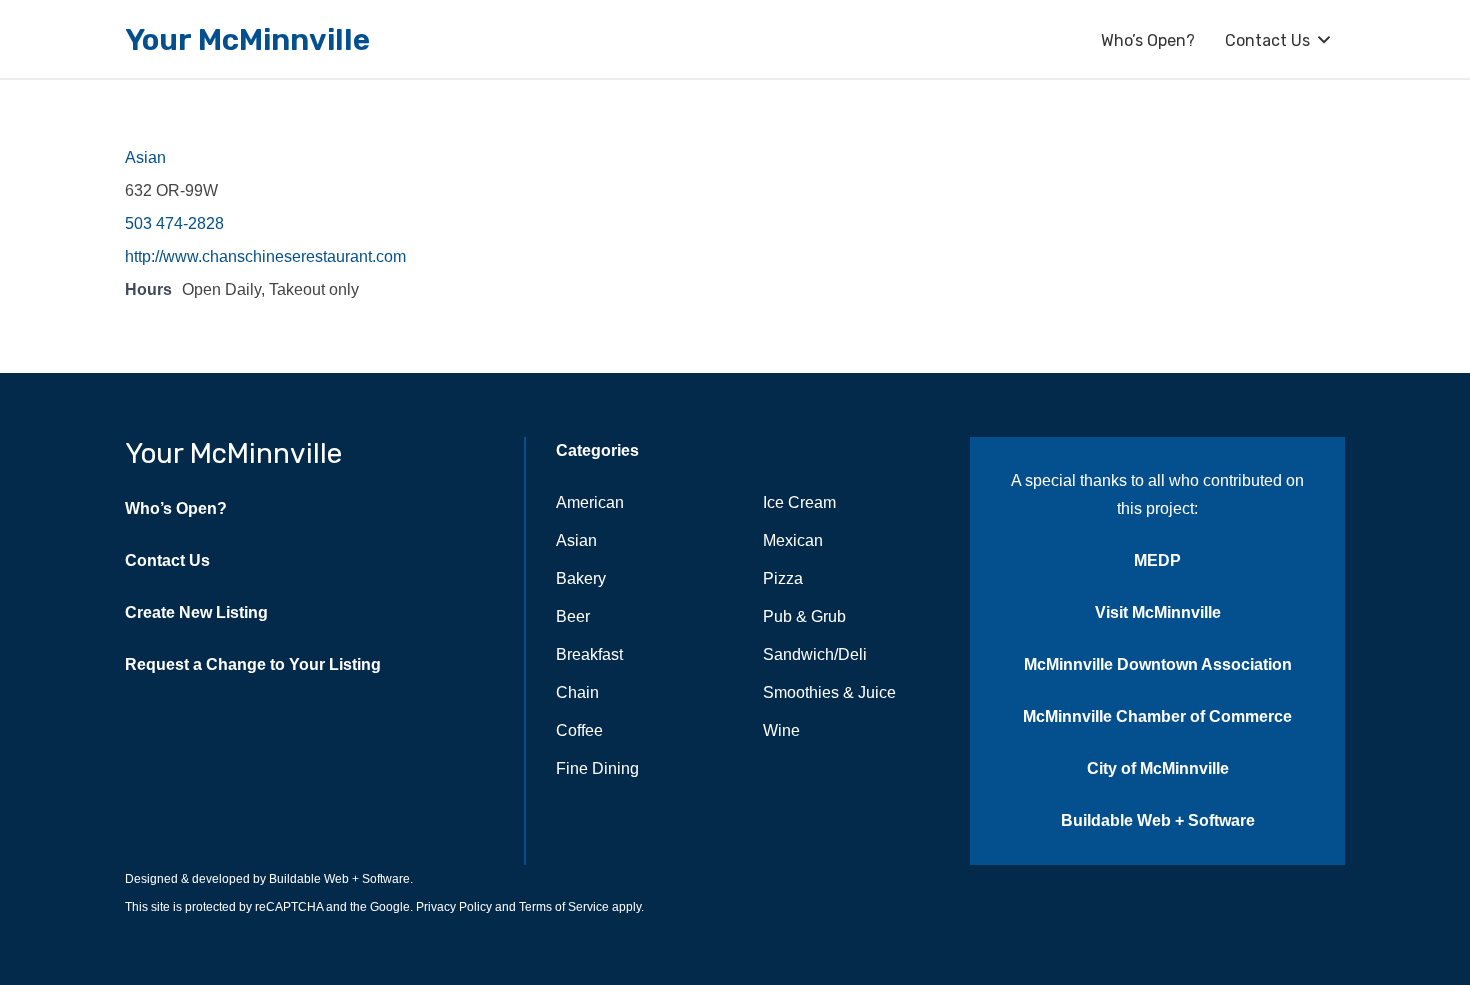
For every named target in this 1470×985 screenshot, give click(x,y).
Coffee (579, 730)
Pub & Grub (804, 616)
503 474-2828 (174, 223)
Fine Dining (597, 768)
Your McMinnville (233, 453)
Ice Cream (799, 502)
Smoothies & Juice (829, 692)
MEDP (1157, 560)
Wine (781, 730)
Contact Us (167, 560)
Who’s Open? (176, 508)
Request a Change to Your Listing (253, 664)
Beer (573, 616)
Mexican (793, 540)
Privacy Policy (452, 907)
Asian (145, 157)
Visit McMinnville (1158, 612)
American (590, 502)
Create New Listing (196, 612)
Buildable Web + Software (1158, 820)
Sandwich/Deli (815, 654)
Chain (577, 692)
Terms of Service (562, 907)
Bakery (581, 578)
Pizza (783, 578)
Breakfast (589, 654)
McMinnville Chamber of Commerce (1157, 716)
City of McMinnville (1158, 768)
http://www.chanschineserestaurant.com (265, 256)
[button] (1324, 39)
